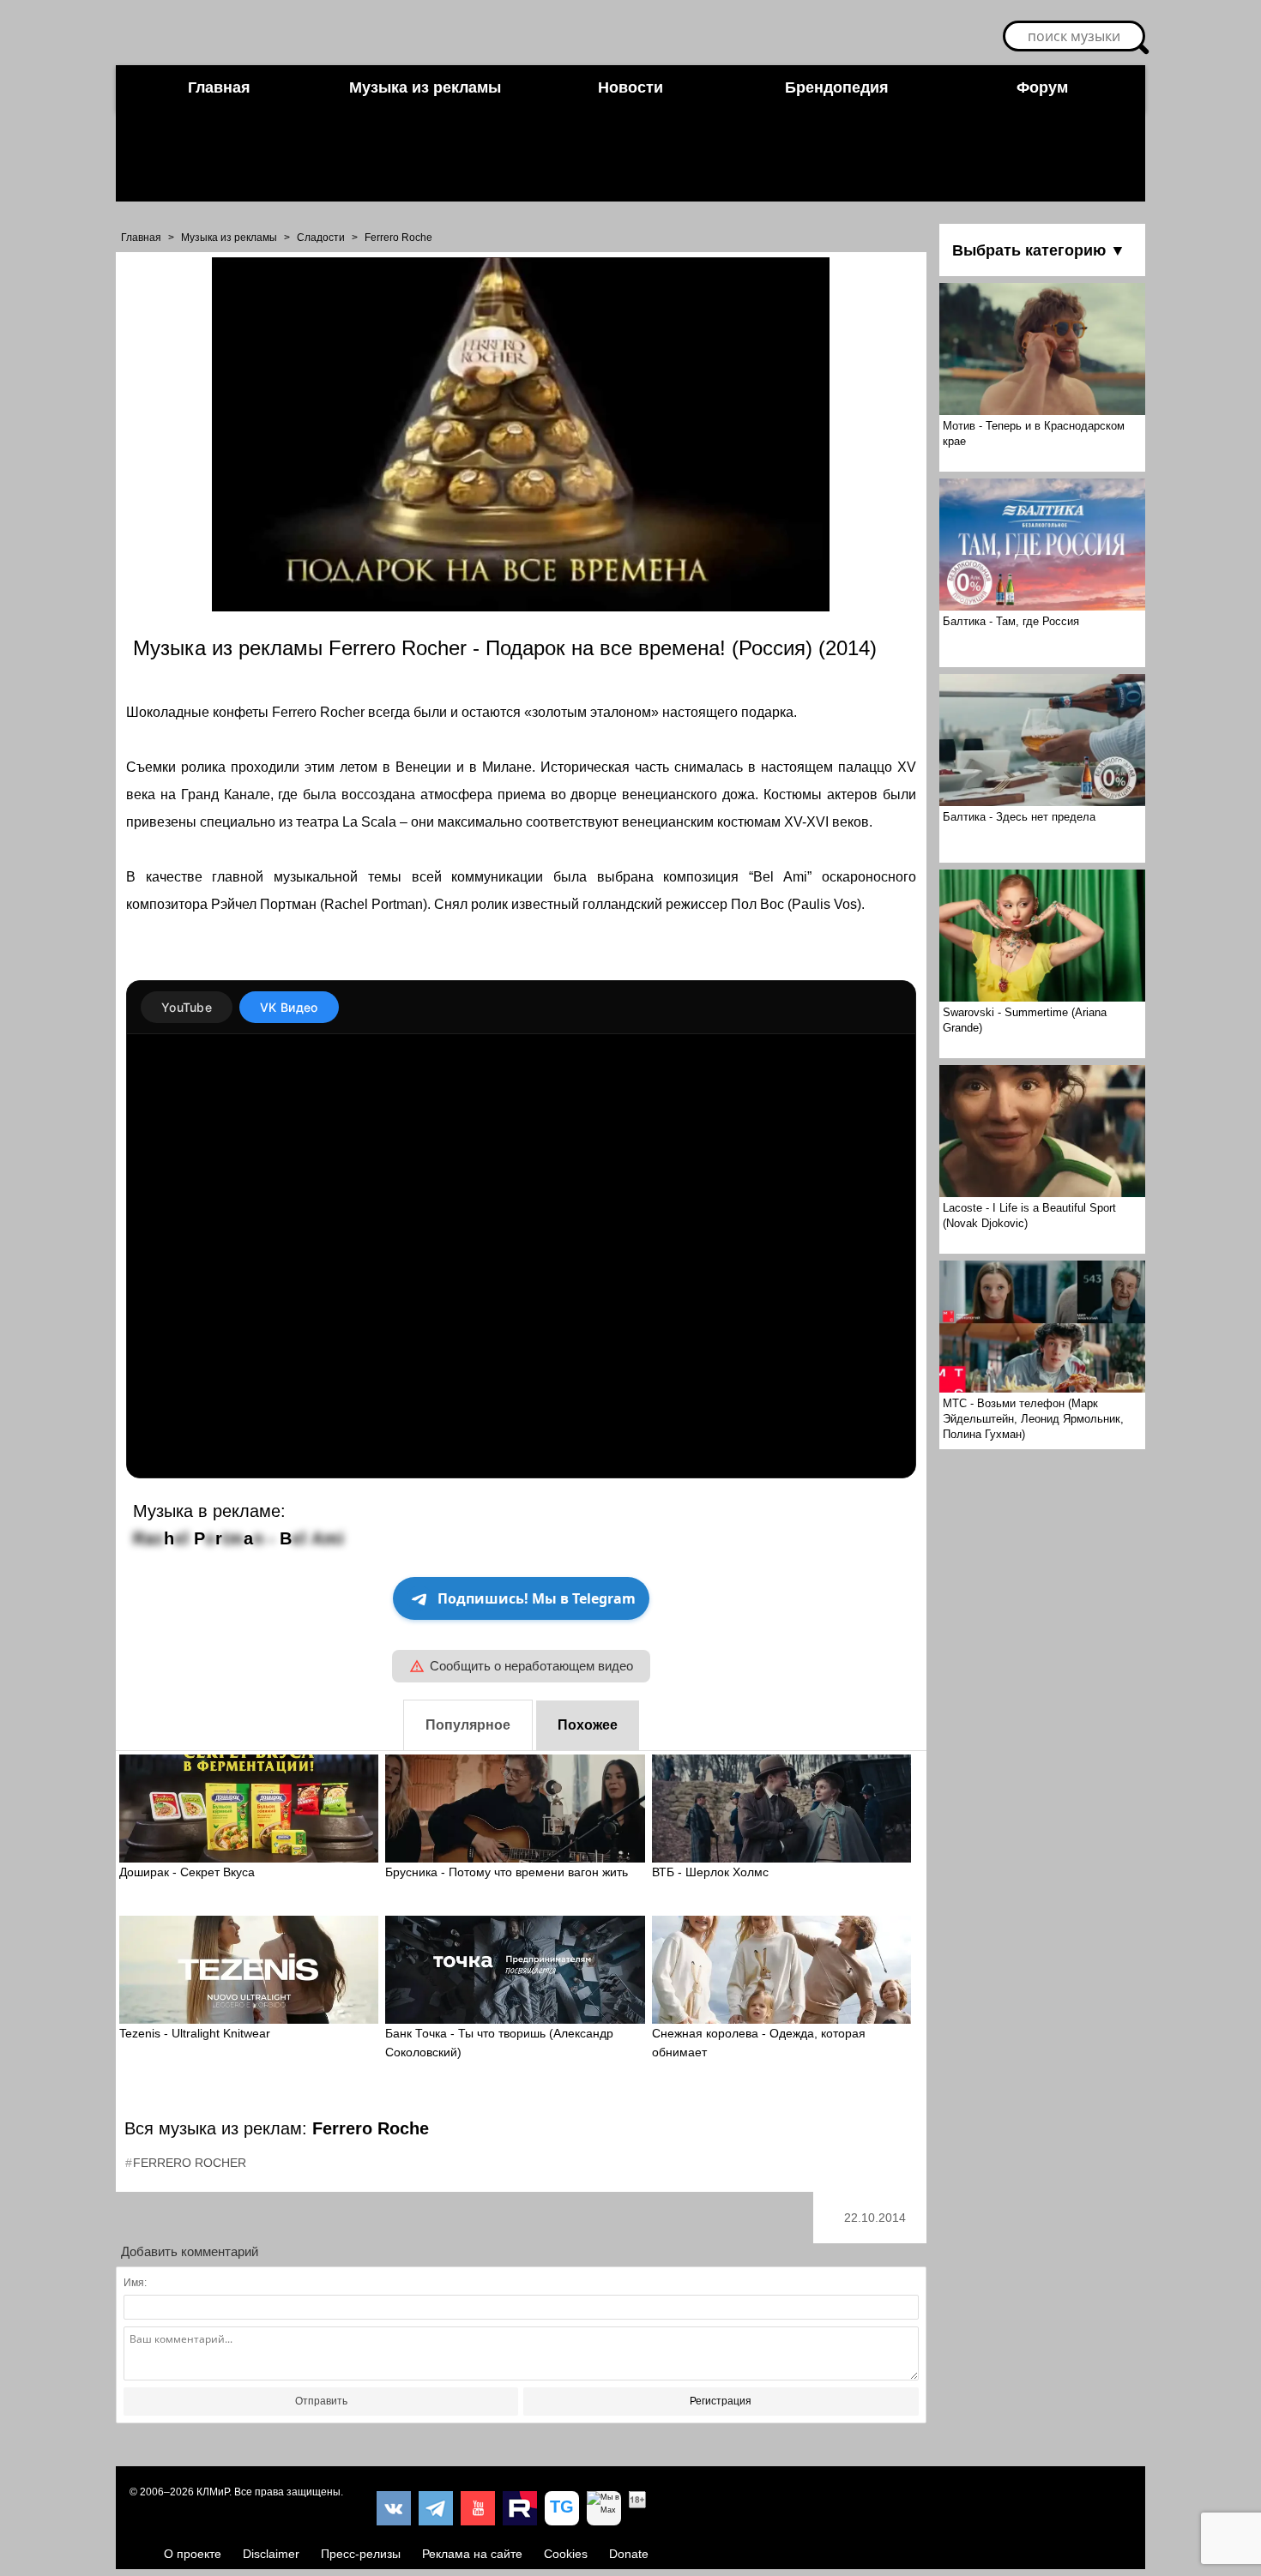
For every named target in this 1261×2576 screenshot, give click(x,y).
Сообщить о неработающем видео (531, 1666)
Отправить (321, 2401)
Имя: (135, 2283)
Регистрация (721, 2401)
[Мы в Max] (604, 2508)
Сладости (321, 238)
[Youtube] (478, 2508)
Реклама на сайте (472, 2554)
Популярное (468, 1725)
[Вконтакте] (394, 2508)
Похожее (588, 1725)
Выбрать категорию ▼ (1039, 250)
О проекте (193, 2554)
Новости (630, 87)
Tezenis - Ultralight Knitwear (195, 2033)
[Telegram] (436, 2508)
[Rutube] (520, 2508)
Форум (1042, 87)
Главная (219, 87)
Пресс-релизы (361, 2554)
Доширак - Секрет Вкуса (187, 1872)
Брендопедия (837, 87)
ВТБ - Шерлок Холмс (710, 1872)
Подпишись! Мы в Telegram (537, 1598)
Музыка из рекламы (425, 87)
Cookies (566, 2554)
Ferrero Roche (398, 238)
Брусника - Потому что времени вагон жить (507, 1872)
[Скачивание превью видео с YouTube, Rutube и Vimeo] (562, 2508)
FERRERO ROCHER (190, 2163)
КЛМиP (213, 2492)
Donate (629, 2554)
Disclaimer (271, 2554)
